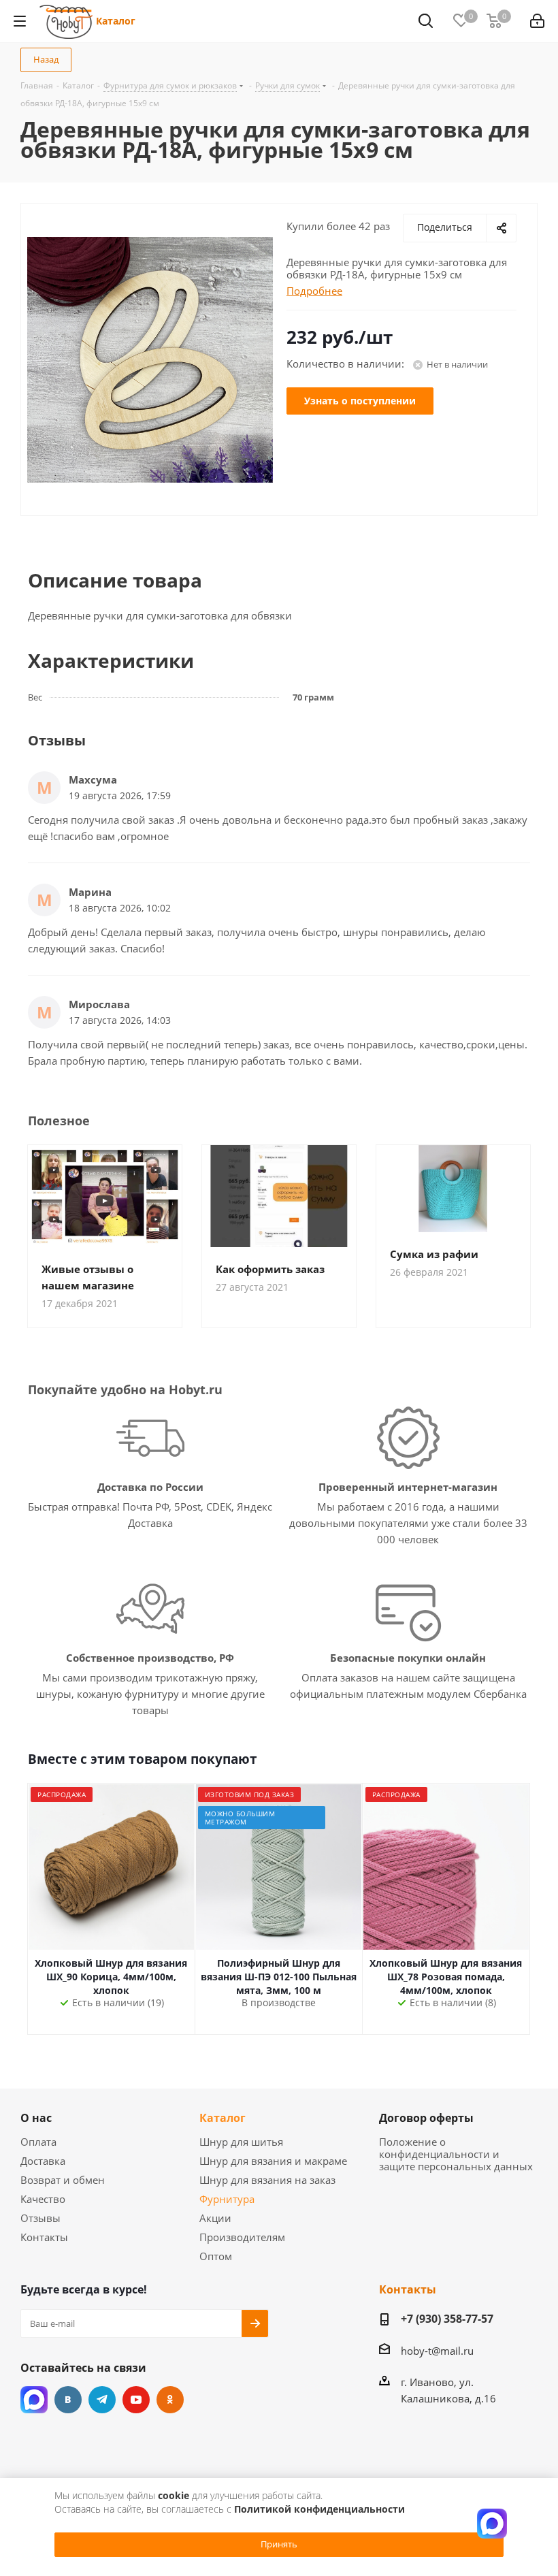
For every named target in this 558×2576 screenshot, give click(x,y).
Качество (43, 2199)
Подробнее (314, 291)
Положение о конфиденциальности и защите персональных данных (456, 2154)
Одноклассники (170, 2400)
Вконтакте (68, 2400)
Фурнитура (227, 2199)
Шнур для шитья (241, 2142)
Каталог (116, 21)
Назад (46, 59)
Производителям (242, 2237)
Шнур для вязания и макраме (273, 2161)
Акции (215, 2218)
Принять (279, 2544)
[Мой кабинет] (537, 21)
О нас (36, 2118)
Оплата (38, 2142)
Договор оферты (426, 2118)
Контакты (44, 2237)
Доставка (43, 2161)
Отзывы (40, 2218)
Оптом (216, 2256)
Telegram (102, 2400)
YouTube (136, 2400)
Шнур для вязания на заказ (267, 2180)
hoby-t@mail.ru (437, 2351)
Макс (34, 2400)
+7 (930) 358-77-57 (447, 2319)
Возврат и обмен (63, 2180)
